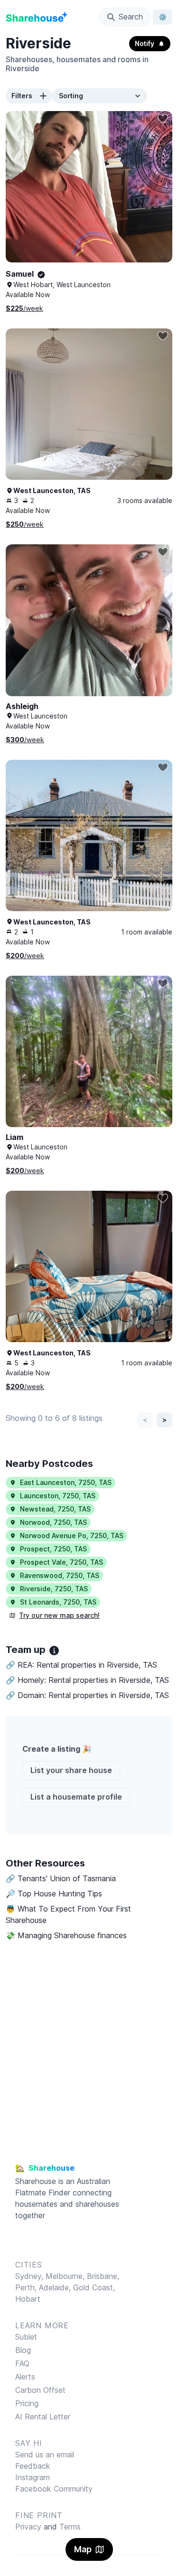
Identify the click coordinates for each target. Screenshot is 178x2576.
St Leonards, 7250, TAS (58, 1602)
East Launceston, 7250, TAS (66, 1482)
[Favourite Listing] (163, 119)
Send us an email (45, 2455)
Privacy (28, 2527)
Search (131, 17)
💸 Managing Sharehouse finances (66, 1935)
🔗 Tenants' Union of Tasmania (61, 1878)
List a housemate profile (76, 1797)
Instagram (33, 2477)
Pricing (27, 2403)
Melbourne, (65, 2276)
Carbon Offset (40, 2390)
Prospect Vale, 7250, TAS (61, 1562)
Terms (70, 2527)
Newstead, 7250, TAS (55, 1509)
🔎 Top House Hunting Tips (54, 1894)
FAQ (22, 2363)
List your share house (71, 1770)
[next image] (155, 196)
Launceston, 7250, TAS (58, 1496)
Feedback (33, 2466)
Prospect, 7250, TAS (53, 1549)
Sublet (26, 2337)
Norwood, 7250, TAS (53, 1522)
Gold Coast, (94, 2287)
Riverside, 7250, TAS (54, 1589)
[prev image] (23, 196)
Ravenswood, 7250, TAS (60, 1575)
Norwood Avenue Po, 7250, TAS (72, 1535)
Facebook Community (54, 2489)
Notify (145, 43)
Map (83, 2549)
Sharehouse (36, 2181)
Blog (23, 2350)
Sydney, (30, 2276)
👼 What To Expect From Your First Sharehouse (68, 1914)
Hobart (28, 2299)
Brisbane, (103, 2276)
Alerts (25, 2377)
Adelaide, (56, 2287)
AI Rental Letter (43, 2417)
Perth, (27, 2287)
